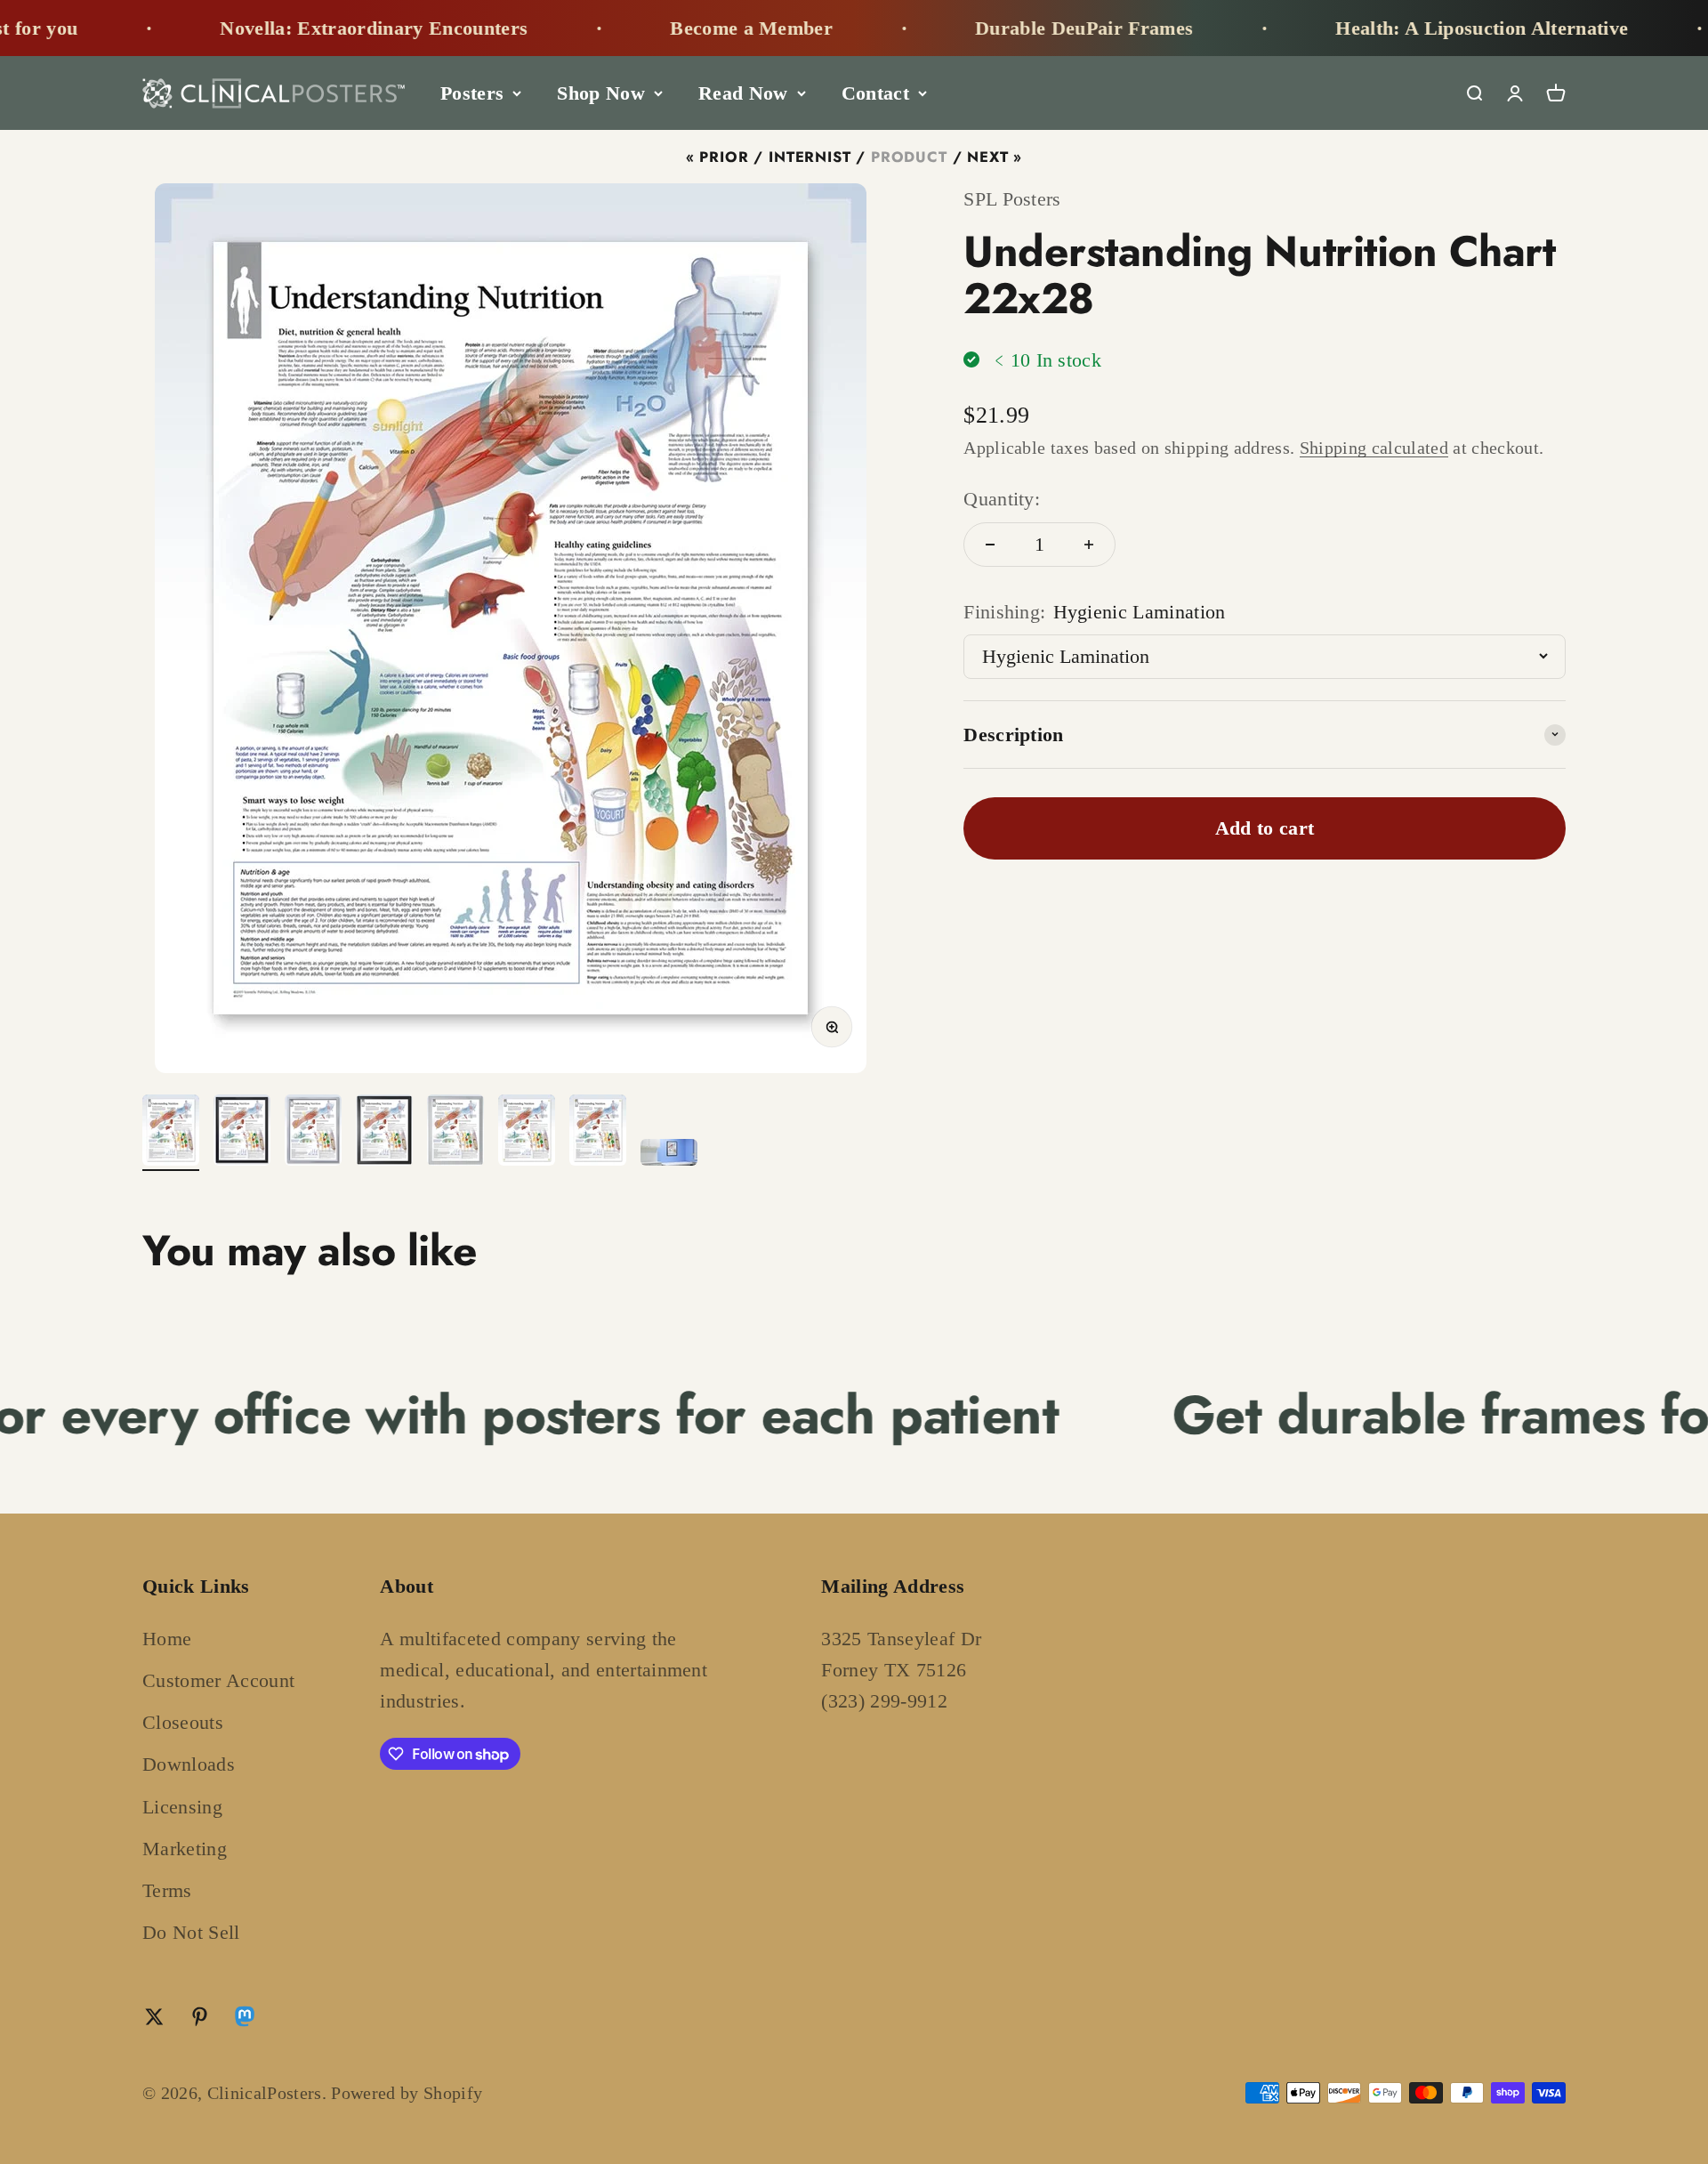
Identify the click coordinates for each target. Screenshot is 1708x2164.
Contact (875, 93)
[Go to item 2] (242, 1133)
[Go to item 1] (171, 1133)
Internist (810, 157)
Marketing (185, 1849)
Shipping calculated (1374, 448)
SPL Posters (1012, 199)
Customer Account (218, 1680)
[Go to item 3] (313, 1133)
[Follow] (245, 2020)
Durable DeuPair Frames (998, 28)
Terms (167, 1890)
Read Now (743, 93)
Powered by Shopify (407, 2093)
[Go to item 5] (455, 1133)
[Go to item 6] (527, 1133)
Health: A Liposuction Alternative (1395, 28)
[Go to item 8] (669, 1155)
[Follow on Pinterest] (200, 2017)
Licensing (182, 1807)
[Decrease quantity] (990, 545)
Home (167, 1639)
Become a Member (665, 28)
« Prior (717, 157)
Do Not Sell (191, 1932)
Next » (995, 157)
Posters (472, 93)
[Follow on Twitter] (154, 2017)
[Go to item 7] (598, 1133)
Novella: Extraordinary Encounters (287, 28)
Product (909, 157)
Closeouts (183, 1722)
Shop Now (601, 93)
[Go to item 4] (384, 1133)
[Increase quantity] (1089, 545)
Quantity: (1002, 499)
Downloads (189, 1764)
